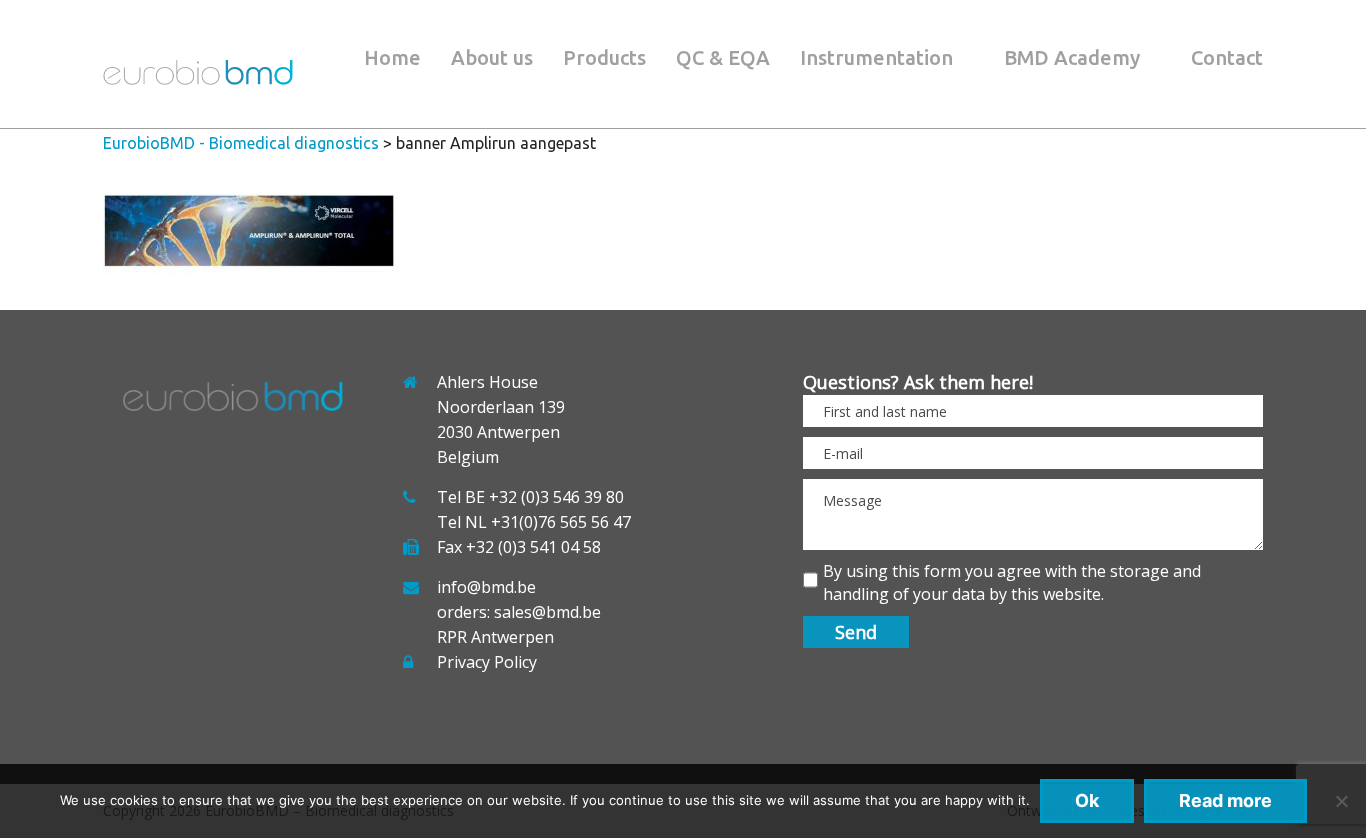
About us (492, 57)
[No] (1341, 801)
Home (392, 57)
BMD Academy (1072, 57)
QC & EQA (723, 57)
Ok (1087, 800)
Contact (1227, 57)
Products (604, 57)
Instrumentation (876, 57)
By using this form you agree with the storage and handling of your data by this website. (1012, 582)
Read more (1225, 800)
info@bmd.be (486, 587)
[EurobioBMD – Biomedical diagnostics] (198, 79)
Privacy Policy (487, 662)
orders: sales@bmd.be (519, 612)
